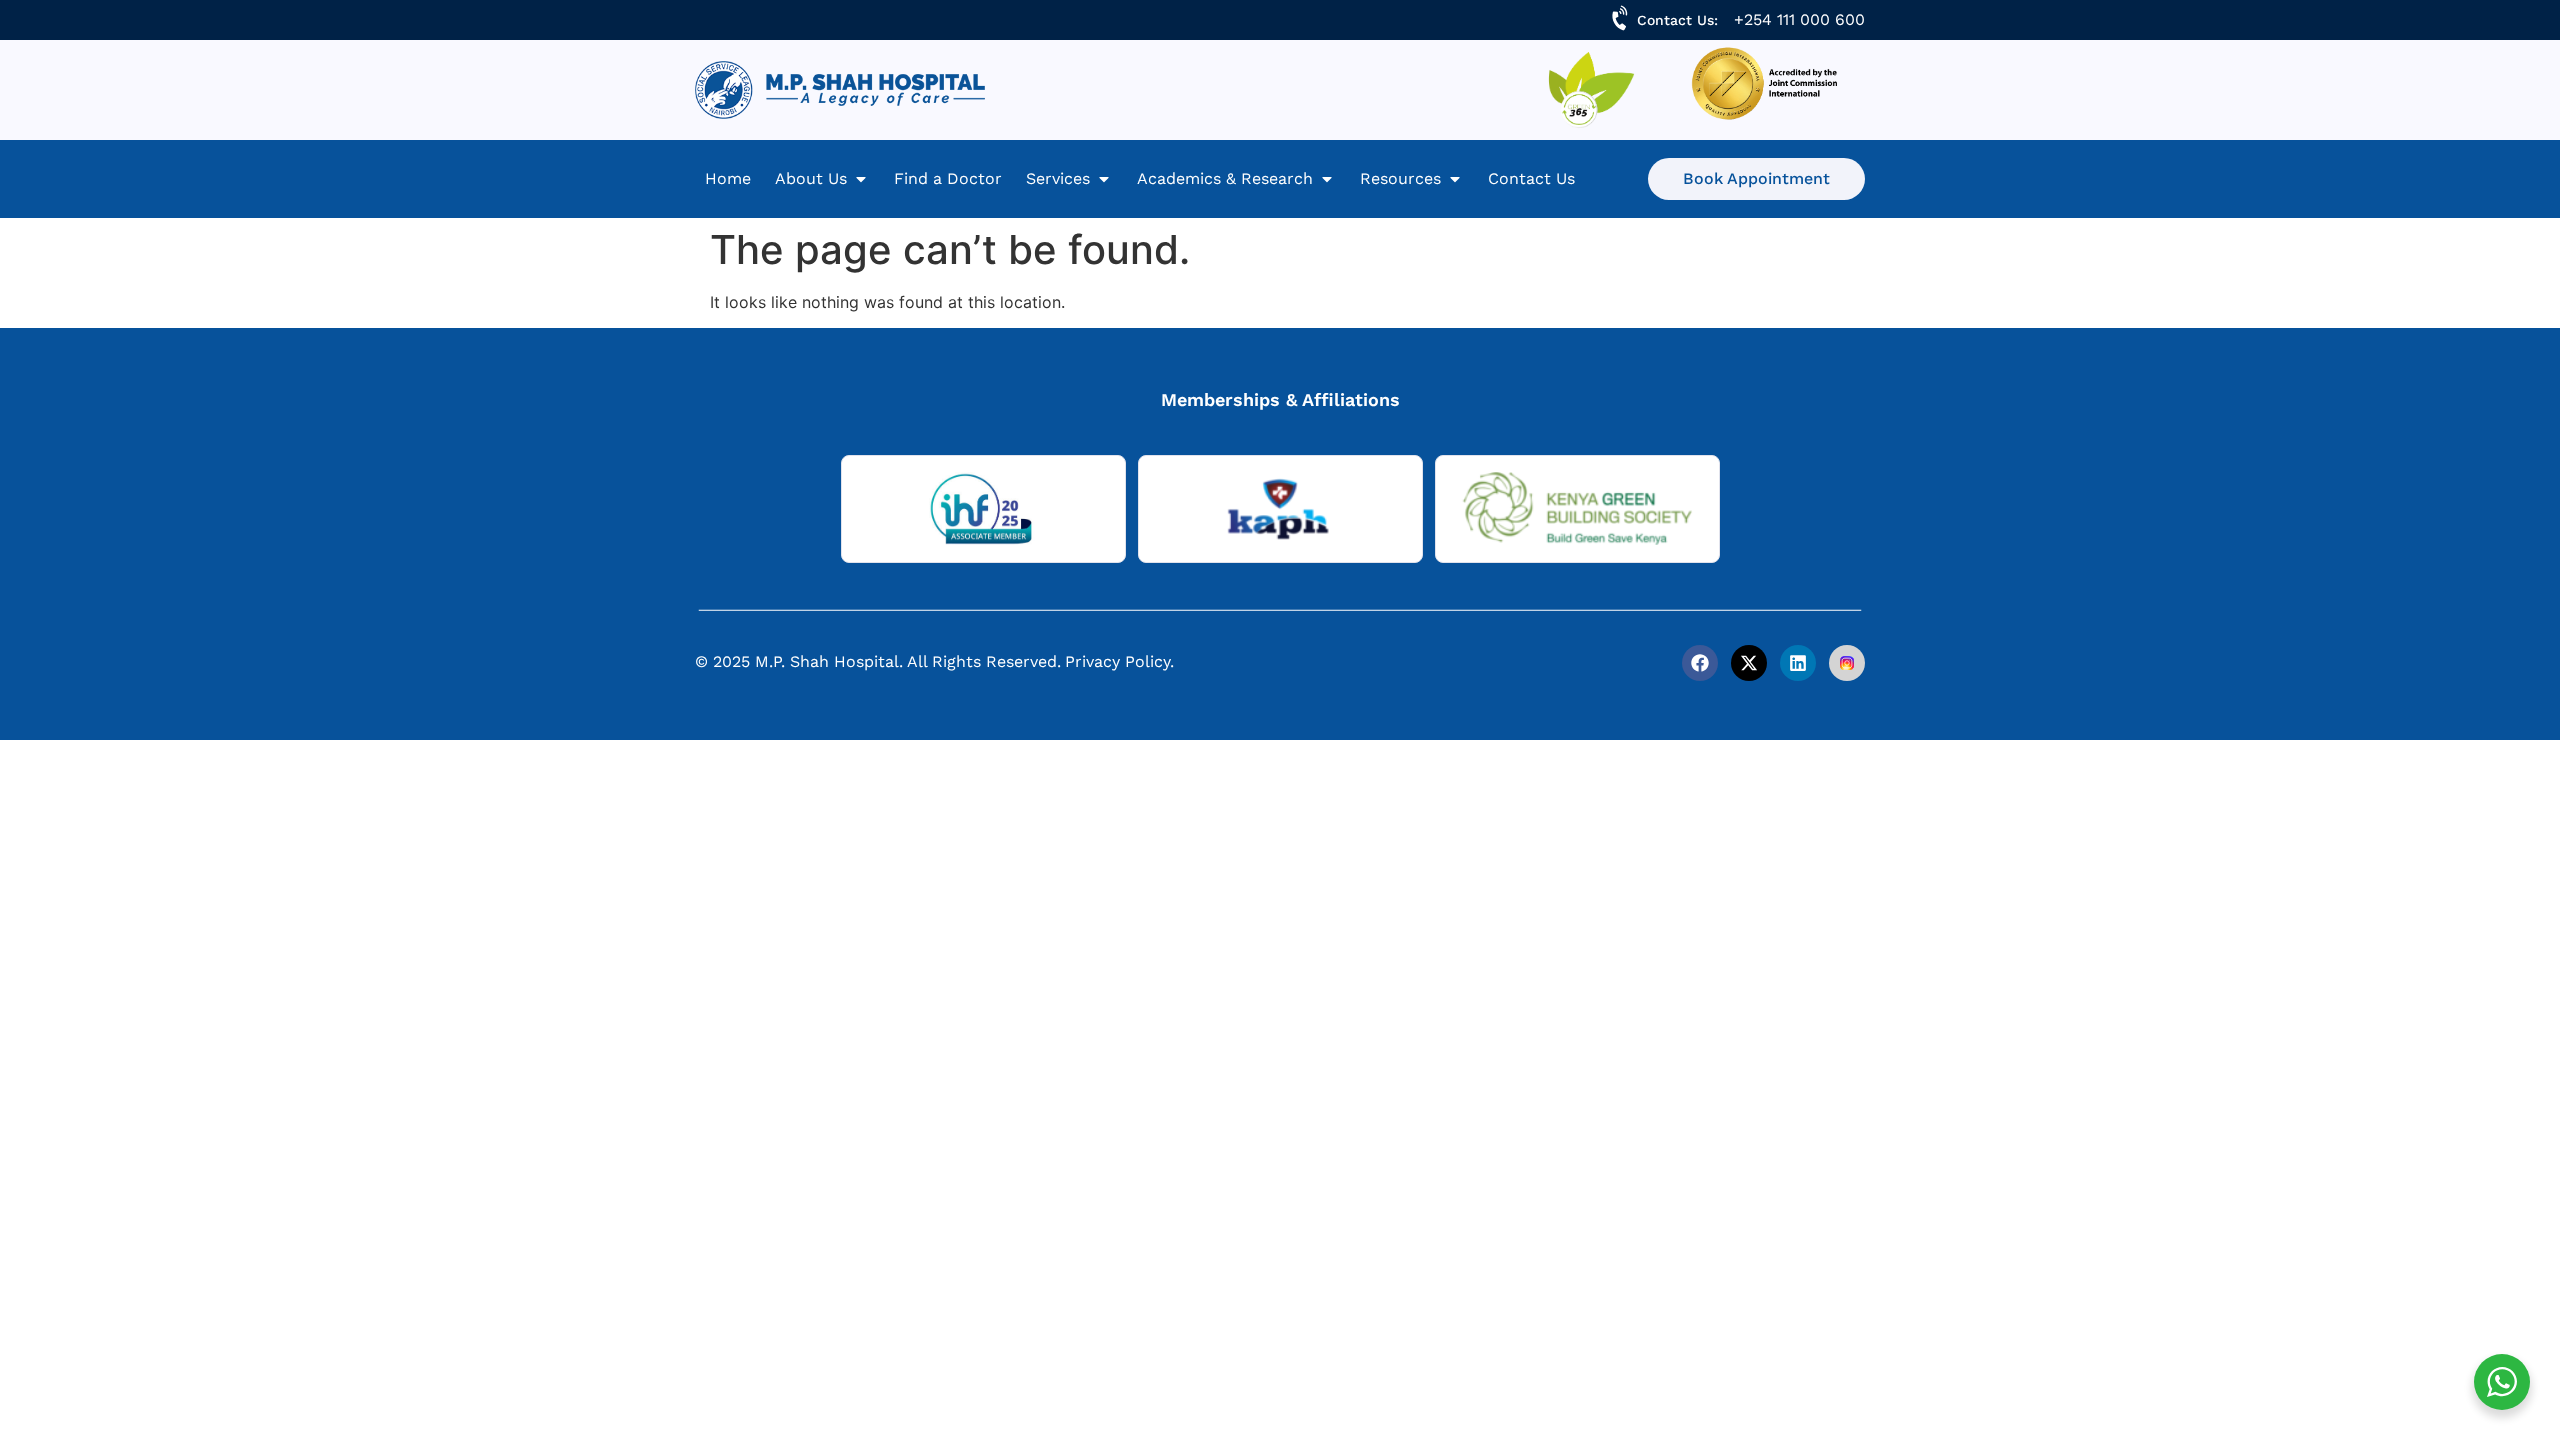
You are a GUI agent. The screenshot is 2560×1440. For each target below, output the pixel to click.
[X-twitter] (1749, 663)
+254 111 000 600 (1799, 19)
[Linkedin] (1798, 663)
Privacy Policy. (1119, 661)
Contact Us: (1677, 20)
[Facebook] (1700, 663)
